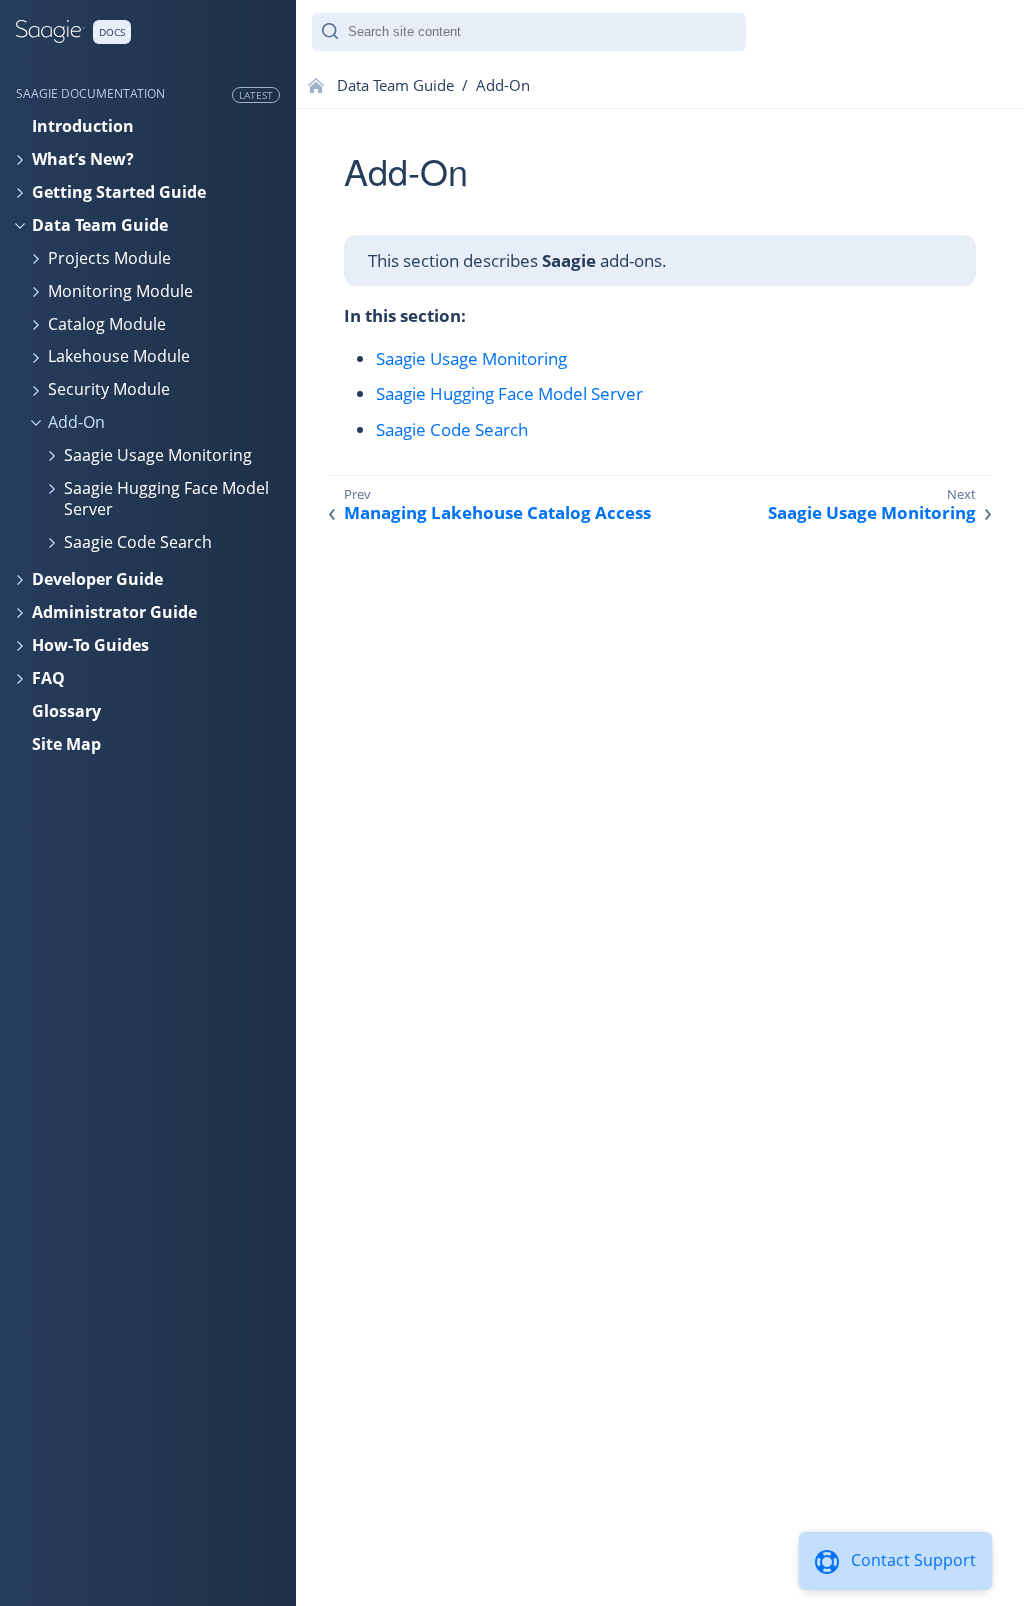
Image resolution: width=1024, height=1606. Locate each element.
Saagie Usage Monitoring (158, 455)
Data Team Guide (100, 225)
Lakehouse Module (119, 356)
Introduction (83, 126)
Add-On (76, 422)
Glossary (66, 711)
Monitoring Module (120, 291)
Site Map (66, 744)
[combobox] (529, 32)
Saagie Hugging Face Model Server (166, 498)
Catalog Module (107, 324)
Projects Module (109, 258)
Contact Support (913, 1560)
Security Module (109, 389)
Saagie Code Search (138, 542)
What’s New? (83, 159)
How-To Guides (90, 645)
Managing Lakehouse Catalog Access (497, 513)
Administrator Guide (114, 612)
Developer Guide (97, 579)
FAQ (48, 678)
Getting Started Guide (119, 192)
